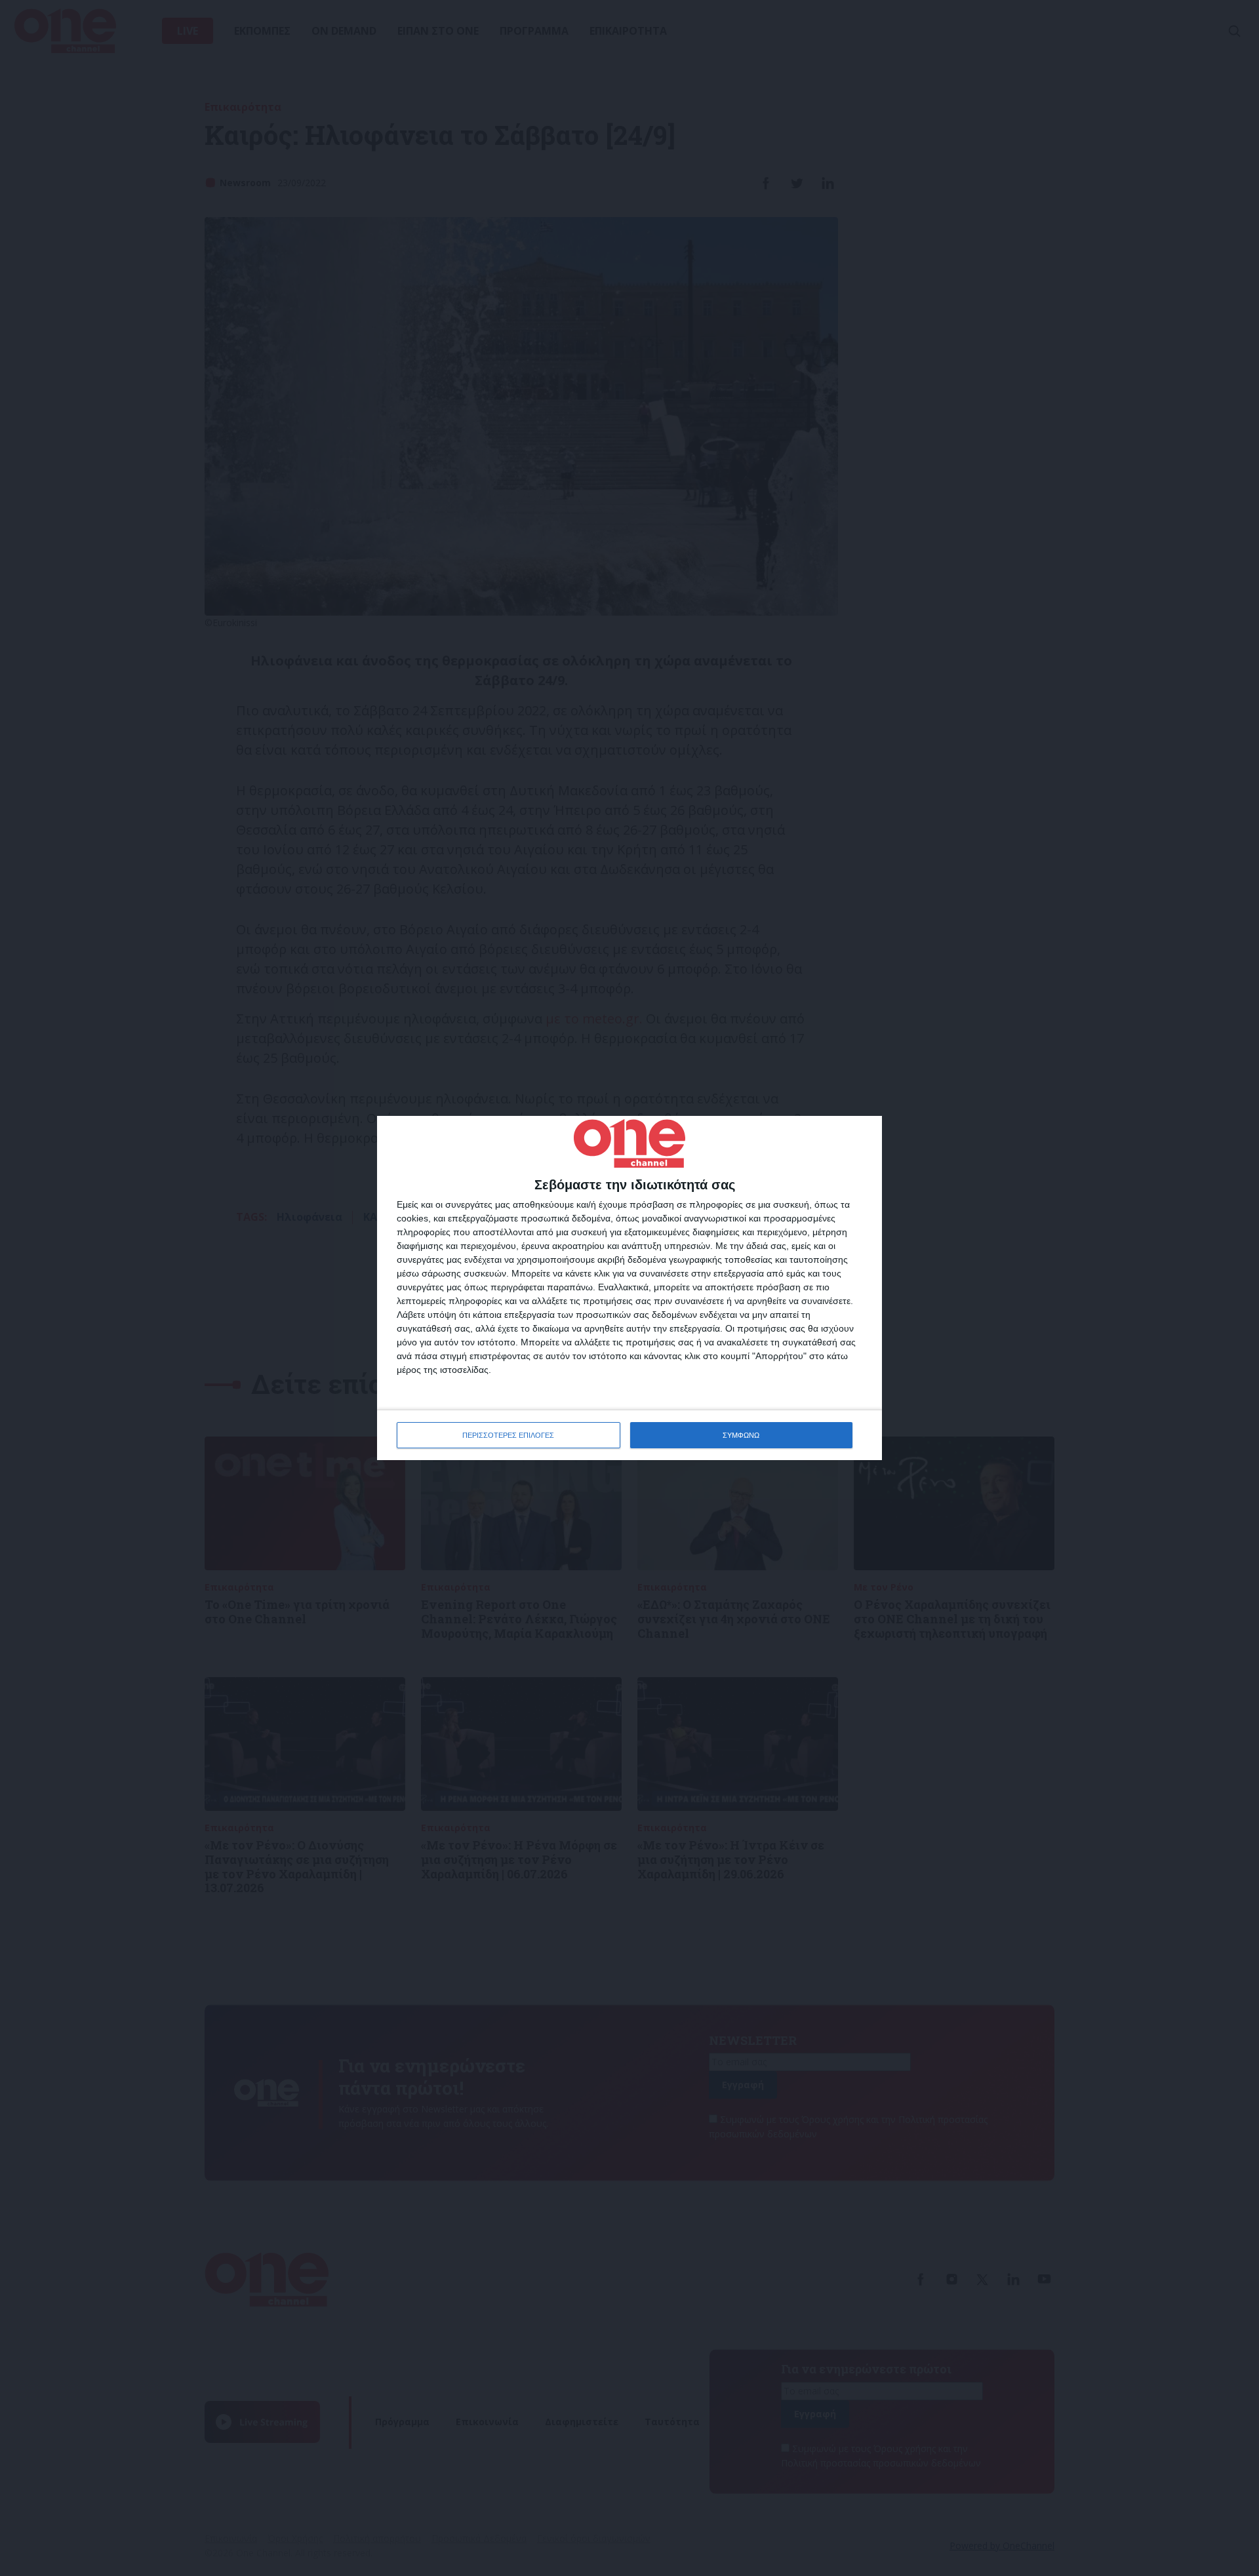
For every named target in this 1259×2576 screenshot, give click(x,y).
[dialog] (629, 1288)
